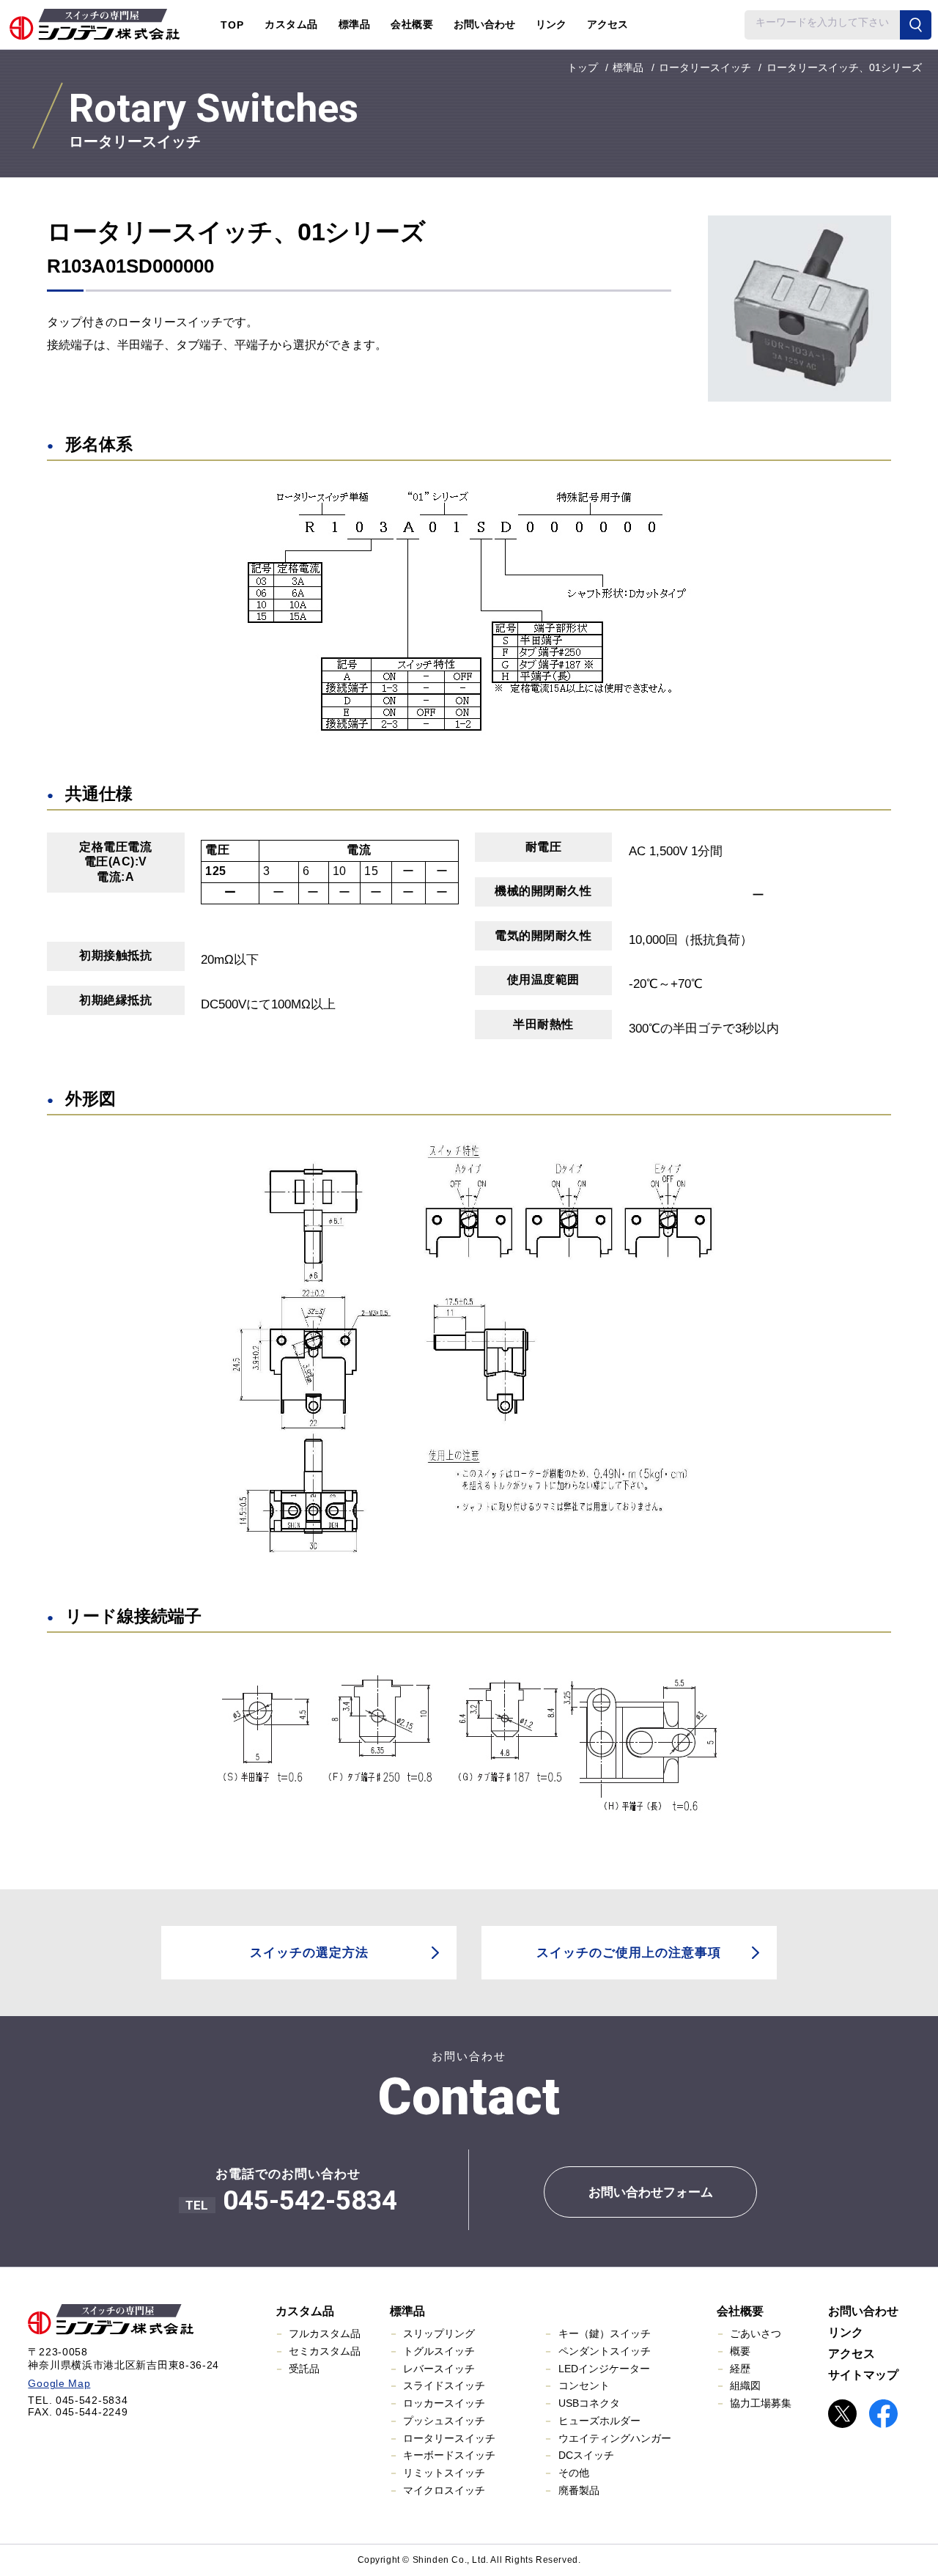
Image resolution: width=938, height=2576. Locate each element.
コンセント (584, 2385)
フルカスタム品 (325, 2333)
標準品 (407, 2311)
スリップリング (439, 2333)
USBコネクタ (589, 2403)
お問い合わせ (484, 24)
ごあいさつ (756, 2333)
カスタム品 (305, 2311)
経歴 (740, 2369)
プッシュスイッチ (444, 2421)
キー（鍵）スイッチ (605, 2333)
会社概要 (740, 2311)
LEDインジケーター (604, 2369)
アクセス (608, 24)
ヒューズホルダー (599, 2421)
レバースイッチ (439, 2369)
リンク (551, 24)
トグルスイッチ (439, 2351)
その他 (574, 2473)
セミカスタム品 (325, 2351)
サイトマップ (863, 2375)
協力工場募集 (761, 2403)
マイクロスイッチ (444, 2490)
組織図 (745, 2385)
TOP (232, 25)
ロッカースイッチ (444, 2403)
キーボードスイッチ (449, 2455)
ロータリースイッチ (449, 2438)
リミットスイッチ (444, 2473)
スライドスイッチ (444, 2385)
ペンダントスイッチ (605, 2351)
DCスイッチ (586, 2455)
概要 (740, 2351)
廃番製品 (579, 2490)
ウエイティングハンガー (615, 2438)
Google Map (59, 2383)
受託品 (304, 2369)
